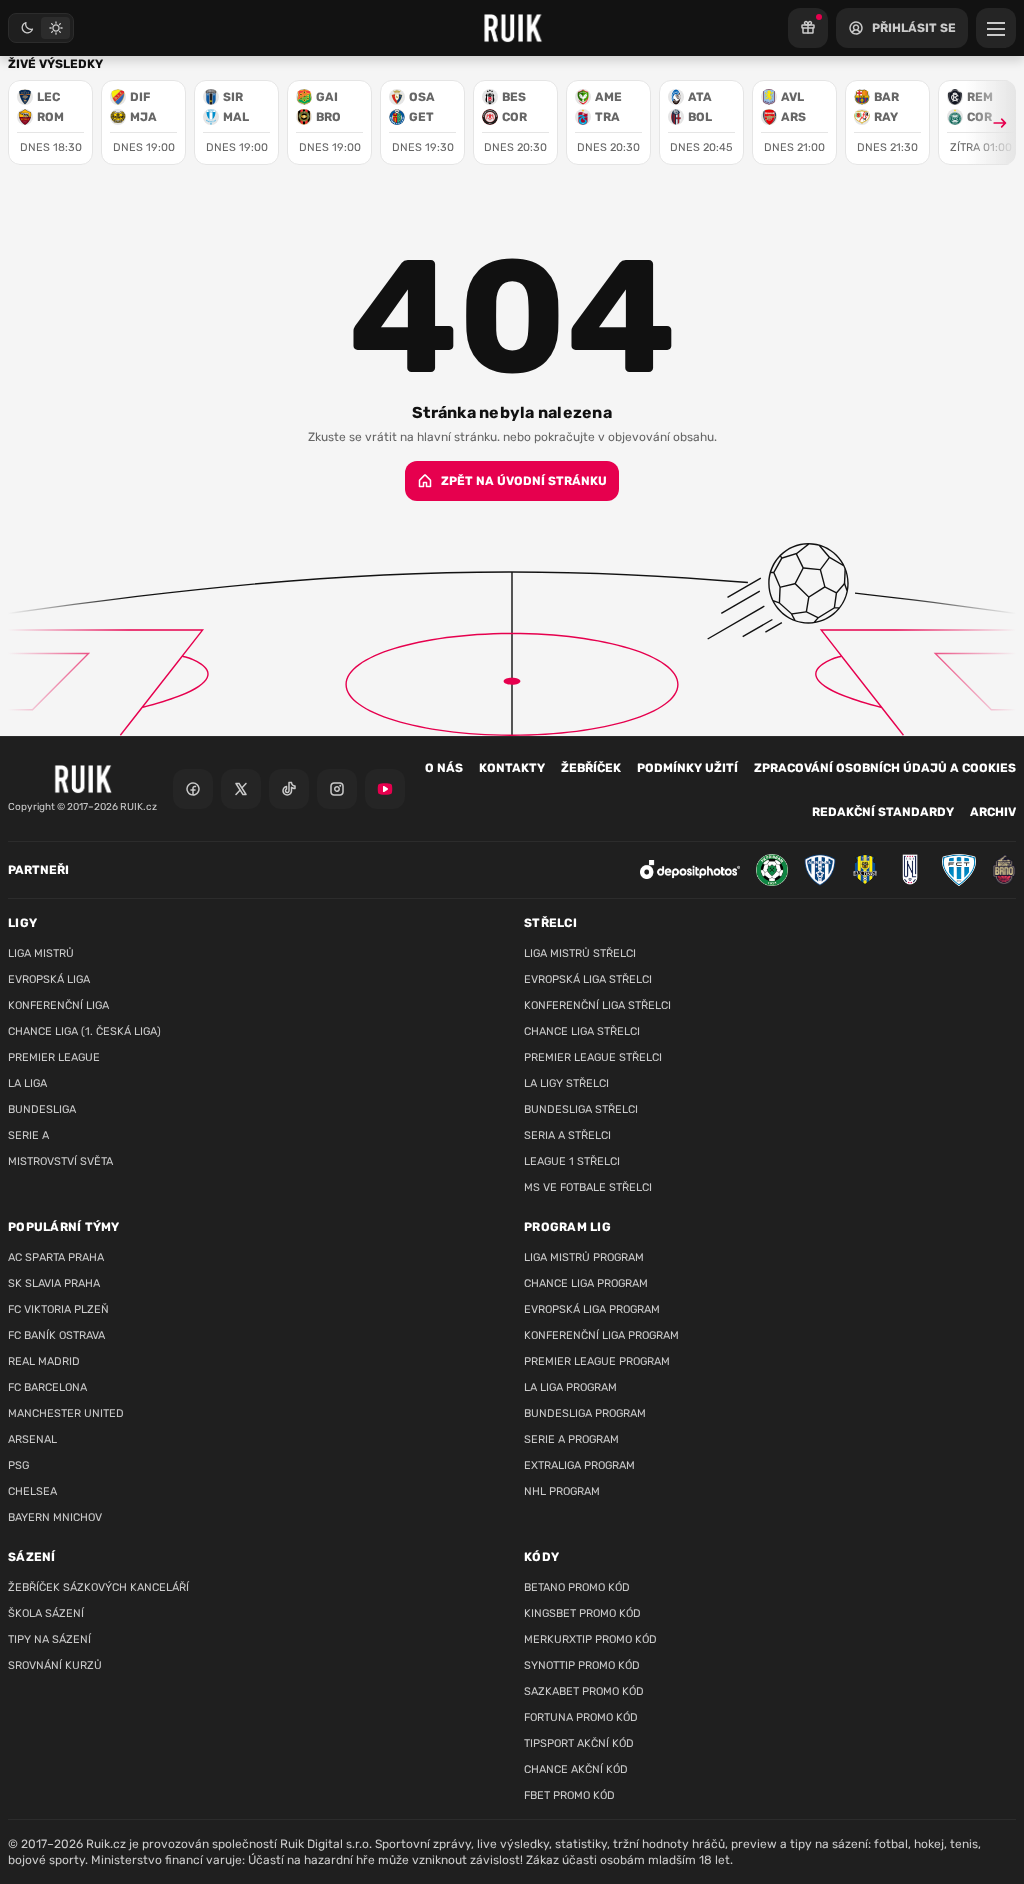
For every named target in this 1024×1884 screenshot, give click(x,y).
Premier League (54, 1057)
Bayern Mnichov (55, 1517)
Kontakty (512, 768)
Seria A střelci (567, 1135)
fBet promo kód (569, 1795)
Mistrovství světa (60, 1161)
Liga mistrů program (584, 1257)
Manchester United (66, 1413)
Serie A (28, 1135)
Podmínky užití (687, 768)
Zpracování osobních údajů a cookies (885, 768)
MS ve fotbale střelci (588, 1187)
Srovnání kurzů (55, 1665)
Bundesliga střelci (581, 1109)
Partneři (38, 870)
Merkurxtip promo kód (590, 1639)
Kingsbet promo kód (582, 1613)
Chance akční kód (576, 1769)
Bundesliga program (585, 1413)
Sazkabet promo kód (584, 1691)
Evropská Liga (49, 979)
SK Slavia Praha (54, 1283)
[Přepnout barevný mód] (41, 28)
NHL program (562, 1491)
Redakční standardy (883, 812)
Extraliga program (579, 1465)
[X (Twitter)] (241, 789)
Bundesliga (42, 1109)
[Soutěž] (808, 28)
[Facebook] (193, 789)
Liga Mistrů (41, 953)
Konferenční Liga (58, 1005)
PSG (18, 1465)
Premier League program (597, 1361)
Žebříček (591, 768)
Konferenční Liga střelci (597, 1005)
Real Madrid (44, 1361)
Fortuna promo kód (581, 1717)
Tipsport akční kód (579, 1743)
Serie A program (571, 1439)
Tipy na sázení (49, 1639)
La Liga (27, 1083)
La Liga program (570, 1387)
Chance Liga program (586, 1283)
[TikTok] (289, 789)
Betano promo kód (577, 1587)
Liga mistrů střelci (580, 953)
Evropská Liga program (592, 1309)
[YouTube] (385, 789)
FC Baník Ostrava (56, 1335)
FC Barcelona (47, 1387)
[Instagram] (337, 789)
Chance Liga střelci (582, 1031)
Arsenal (32, 1439)
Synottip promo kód (582, 1665)
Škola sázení (46, 1613)
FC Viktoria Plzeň (58, 1309)
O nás (444, 768)
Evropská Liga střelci (588, 979)
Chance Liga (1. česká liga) (84, 1031)
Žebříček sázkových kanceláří (98, 1587)
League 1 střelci (572, 1161)
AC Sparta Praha (56, 1257)
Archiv (993, 812)
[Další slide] (991, 122)
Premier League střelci (593, 1057)
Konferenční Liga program (601, 1335)
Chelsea (32, 1491)
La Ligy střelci (566, 1083)
